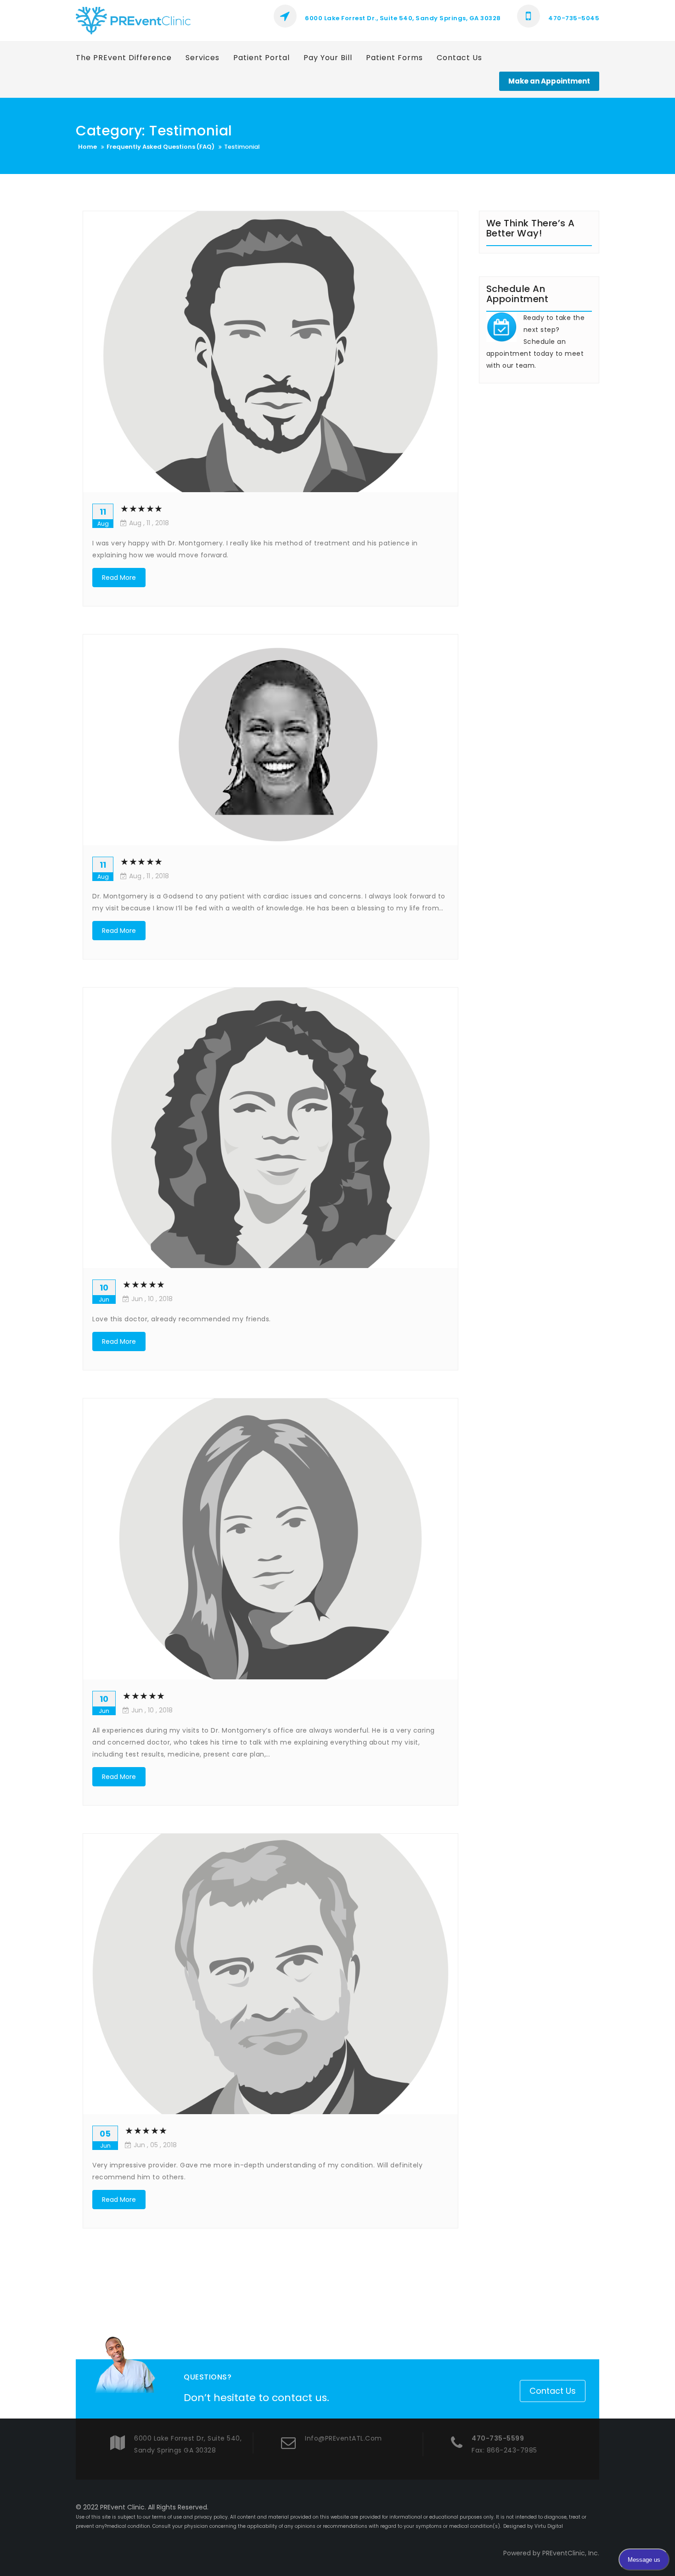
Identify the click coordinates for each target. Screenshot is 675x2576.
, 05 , (155, 2145)
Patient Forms (394, 58)
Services (202, 58)
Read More (119, 578)
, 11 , (149, 523)
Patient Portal (262, 58)
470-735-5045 (573, 18)
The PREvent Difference (124, 58)
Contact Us (459, 58)
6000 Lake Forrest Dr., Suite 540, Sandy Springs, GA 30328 (402, 18)
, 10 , (152, 1299)
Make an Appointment (549, 81)
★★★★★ (142, 509)
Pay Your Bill (328, 58)
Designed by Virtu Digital (533, 2526)
